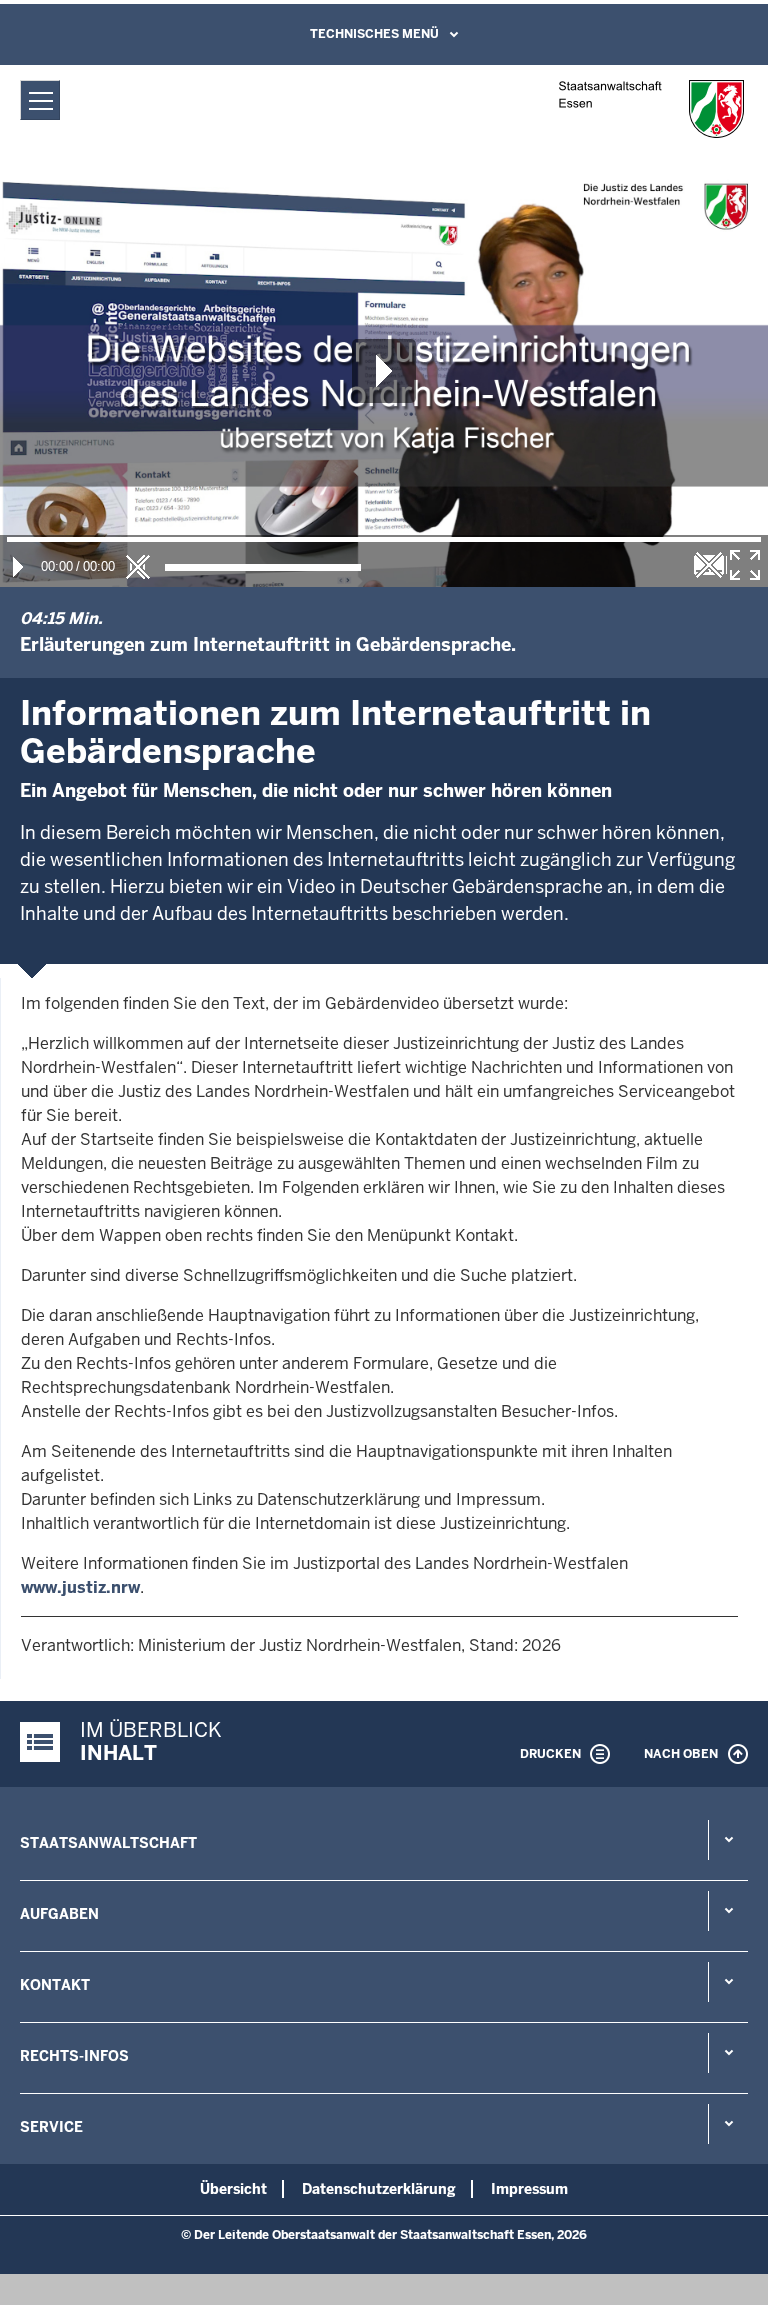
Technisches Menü (374, 34)
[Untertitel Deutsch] (709, 565)
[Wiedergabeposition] (384, 539)
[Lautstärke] (263, 567)
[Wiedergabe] (18, 567)
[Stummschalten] (138, 567)
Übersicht (233, 2189)
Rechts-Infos (74, 2056)
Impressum (529, 2189)
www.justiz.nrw (80, 1587)
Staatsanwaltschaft (108, 1843)
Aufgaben (59, 1914)
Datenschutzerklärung (379, 2189)
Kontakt (55, 1985)
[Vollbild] (745, 565)
